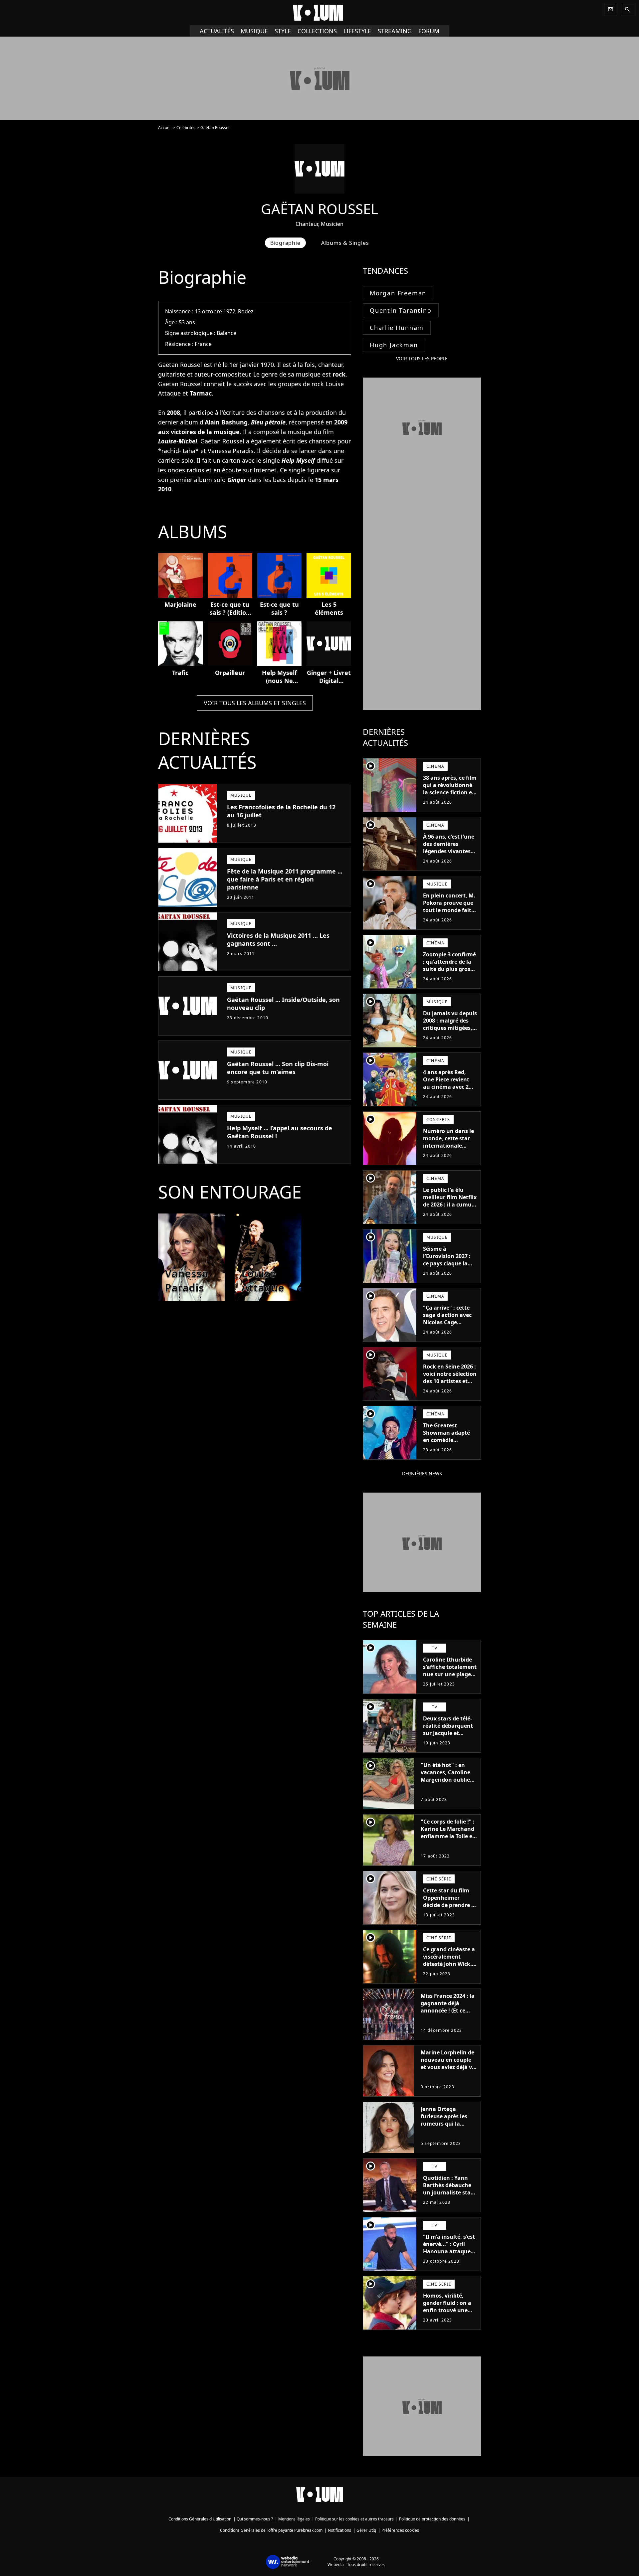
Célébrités (186, 128)
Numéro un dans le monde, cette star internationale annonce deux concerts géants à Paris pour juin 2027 (449, 1149)
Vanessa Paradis (231, 451)
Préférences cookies (400, 2530)
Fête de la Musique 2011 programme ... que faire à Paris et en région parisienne (285, 879)
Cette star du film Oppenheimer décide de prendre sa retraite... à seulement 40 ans (450, 1905)
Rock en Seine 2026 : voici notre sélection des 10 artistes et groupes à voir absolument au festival (450, 1385)
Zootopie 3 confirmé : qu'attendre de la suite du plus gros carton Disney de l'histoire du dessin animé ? (449, 973)
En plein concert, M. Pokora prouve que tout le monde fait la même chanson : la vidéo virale (449, 910)
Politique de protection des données (432, 2519)
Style (283, 31)
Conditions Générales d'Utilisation (200, 2519)
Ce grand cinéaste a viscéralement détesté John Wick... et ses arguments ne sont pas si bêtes (450, 1964)
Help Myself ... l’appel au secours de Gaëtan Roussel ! (280, 1132)
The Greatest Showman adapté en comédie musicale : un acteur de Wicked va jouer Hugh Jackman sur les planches (450, 1447)
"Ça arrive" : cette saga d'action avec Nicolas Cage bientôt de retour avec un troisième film (447, 1326)
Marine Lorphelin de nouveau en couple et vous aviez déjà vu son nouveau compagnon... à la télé (448, 2071)
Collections (317, 31)
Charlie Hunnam (397, 328)
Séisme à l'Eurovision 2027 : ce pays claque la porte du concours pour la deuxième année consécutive (448, 1267)
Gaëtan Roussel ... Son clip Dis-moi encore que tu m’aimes (278, 1068)
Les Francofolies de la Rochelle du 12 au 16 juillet (281, 811)
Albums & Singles (345, 243)
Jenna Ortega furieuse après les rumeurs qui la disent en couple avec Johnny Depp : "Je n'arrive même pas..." (446, 2131)
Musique (254, 31)
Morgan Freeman (398, 293)
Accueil (165, 128)
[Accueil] (319, 13)
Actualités (217, 31)
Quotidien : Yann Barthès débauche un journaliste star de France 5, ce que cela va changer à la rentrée (449, 2196)
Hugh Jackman (394, 345)
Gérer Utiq (366, 2530)
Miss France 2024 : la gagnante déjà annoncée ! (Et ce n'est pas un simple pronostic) (448, 2011)
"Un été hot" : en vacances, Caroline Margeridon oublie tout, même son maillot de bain (445, 1780)
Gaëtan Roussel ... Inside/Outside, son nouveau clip (283, 1004)
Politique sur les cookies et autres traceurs (354, 2519)
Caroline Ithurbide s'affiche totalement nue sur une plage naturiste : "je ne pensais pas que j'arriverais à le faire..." (450, 1682)
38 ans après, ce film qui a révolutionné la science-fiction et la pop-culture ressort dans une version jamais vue (450, 796)
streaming (395, 31)
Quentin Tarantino (401, 310)
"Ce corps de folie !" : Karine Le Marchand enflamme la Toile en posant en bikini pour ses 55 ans (448, 1836)
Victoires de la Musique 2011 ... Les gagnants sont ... (278, 939)
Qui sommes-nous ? (255, 2519)
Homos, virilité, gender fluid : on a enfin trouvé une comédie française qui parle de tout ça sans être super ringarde (449, 2318)
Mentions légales (294, 2519)
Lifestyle (357, 31)
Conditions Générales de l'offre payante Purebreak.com (271, 2530)
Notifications (339, 2530)
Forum (429, 31)
